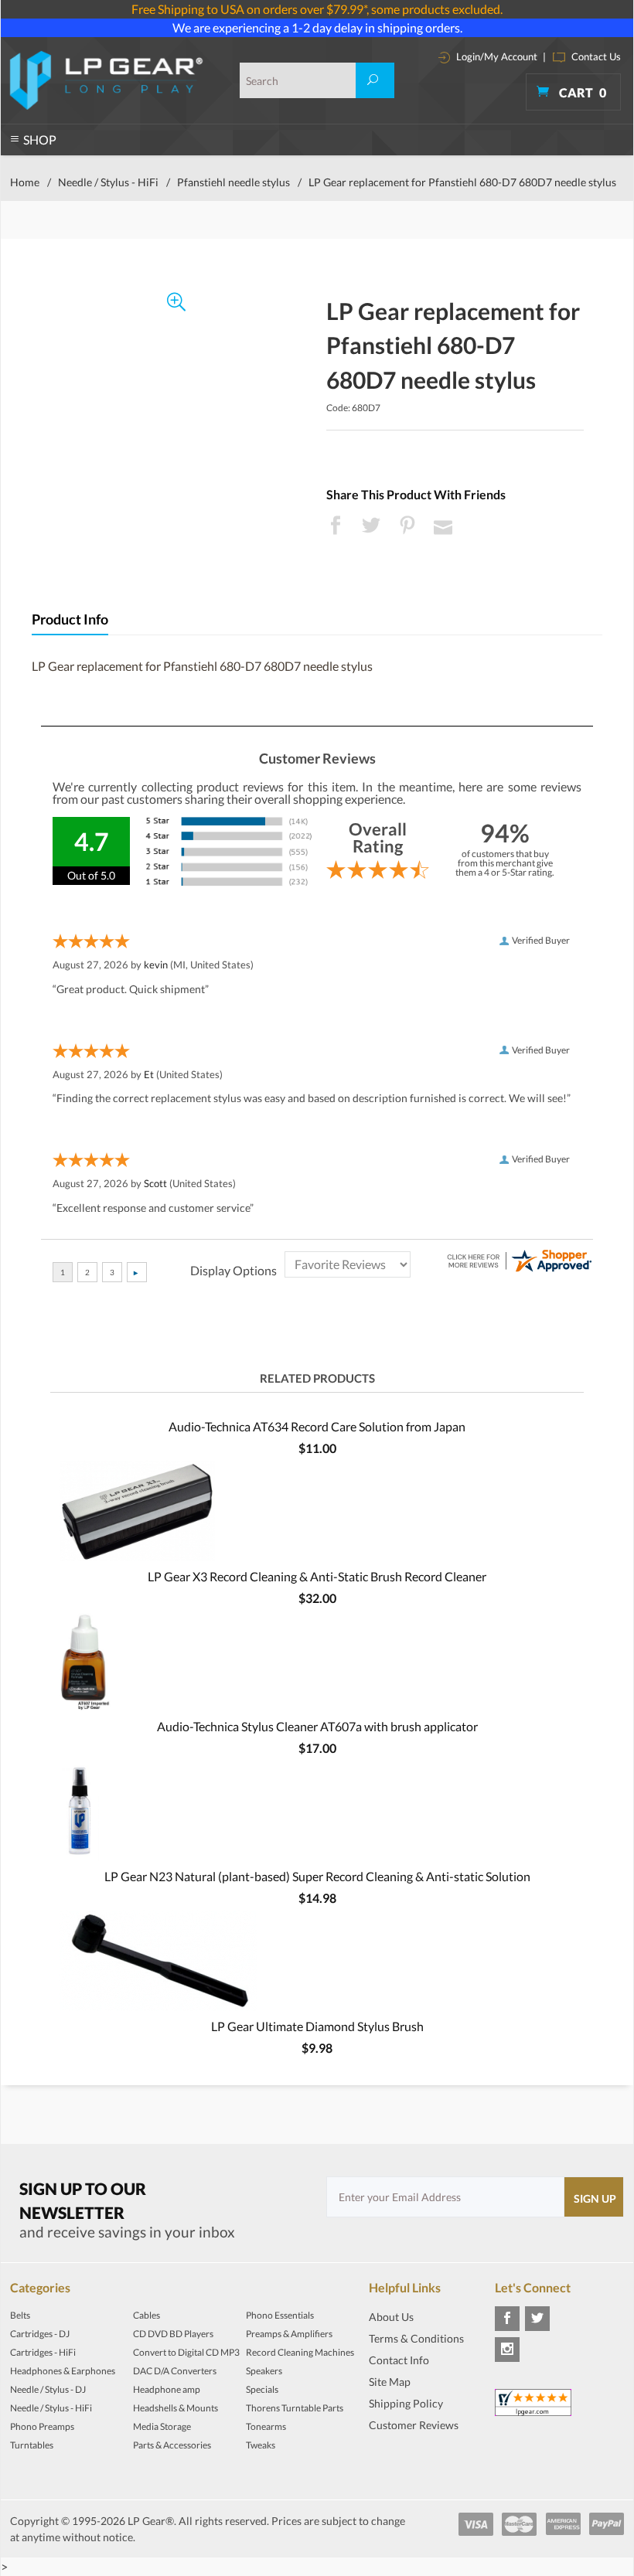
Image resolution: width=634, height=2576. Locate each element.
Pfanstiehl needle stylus (233, 182)
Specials (262, 2389)
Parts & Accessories (172, 2445)
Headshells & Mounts (176, 2408)
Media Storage (162, 2426)
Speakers (264, 2371)
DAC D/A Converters (175, 2371)
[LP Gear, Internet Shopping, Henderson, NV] (407, 2448)
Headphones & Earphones (63, 2371)
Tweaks (261, 2445)
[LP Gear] (106, 80)
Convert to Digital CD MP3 (186, 2352)
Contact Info (399, 2360)
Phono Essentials (280, 2315)
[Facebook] (507, 2319)
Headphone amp (167, 2389)
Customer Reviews (414, 2425)
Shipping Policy (406, 2403)
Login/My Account (496, 56)
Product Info (70, 619)
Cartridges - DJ (40, 2334)
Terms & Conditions (416, 2338)
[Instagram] (507, 2350)
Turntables (32, 2445)
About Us (391, 2317)
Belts (20, 2315)
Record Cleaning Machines (300, 2352)
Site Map (390, 2382)
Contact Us (595, 56)
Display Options (233, 1270)
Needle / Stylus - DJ (48, 2389)
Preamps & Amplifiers (289, 2334)
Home (25, 182)
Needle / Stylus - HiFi (108, 182)
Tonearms (266, 2426)
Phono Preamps (42, 2426)
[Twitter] (537, 2319)
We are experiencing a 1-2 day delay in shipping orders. (317, 27)
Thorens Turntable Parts (295, 2408)
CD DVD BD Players (173, 2334)
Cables (147, 2315)
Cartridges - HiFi (43, 2352)
